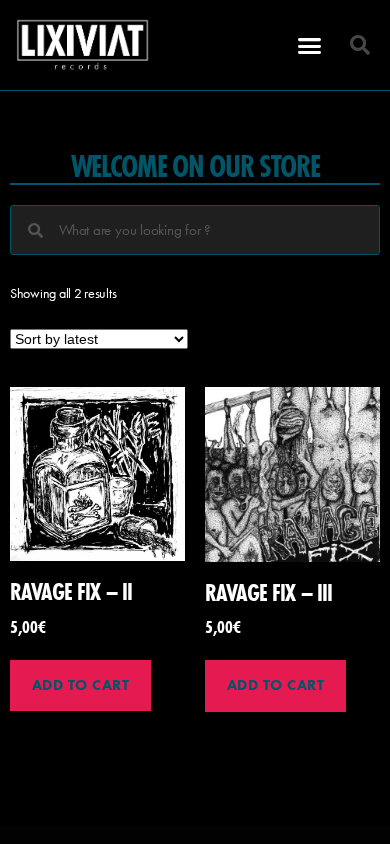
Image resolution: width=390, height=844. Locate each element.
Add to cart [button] (81, 685)
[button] (309, 45)
